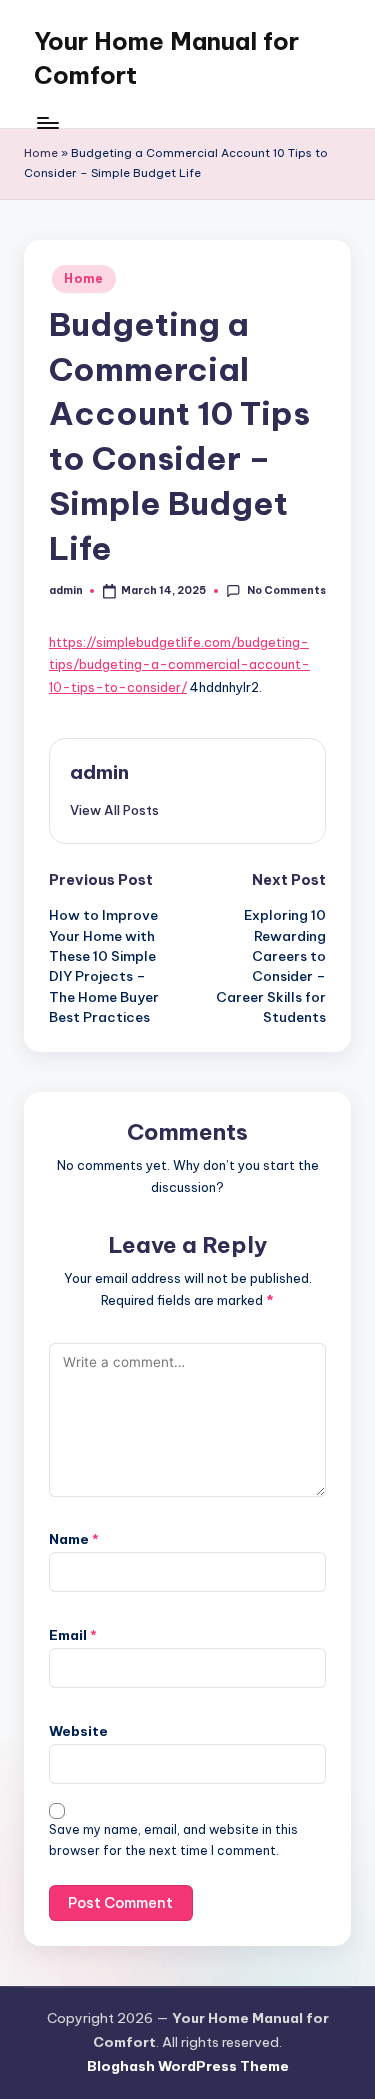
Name (74, 1539)
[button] (114, 810)
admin (99, 772)
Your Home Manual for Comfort (166, 58)
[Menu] (47, 122)
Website (78, 1731)
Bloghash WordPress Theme (188, 2066)
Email (73, 1635)
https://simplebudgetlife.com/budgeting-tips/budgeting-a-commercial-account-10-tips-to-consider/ (179, 664)
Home (41, 153)
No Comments (286, 590)
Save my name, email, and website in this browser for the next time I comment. (173, 1840)
